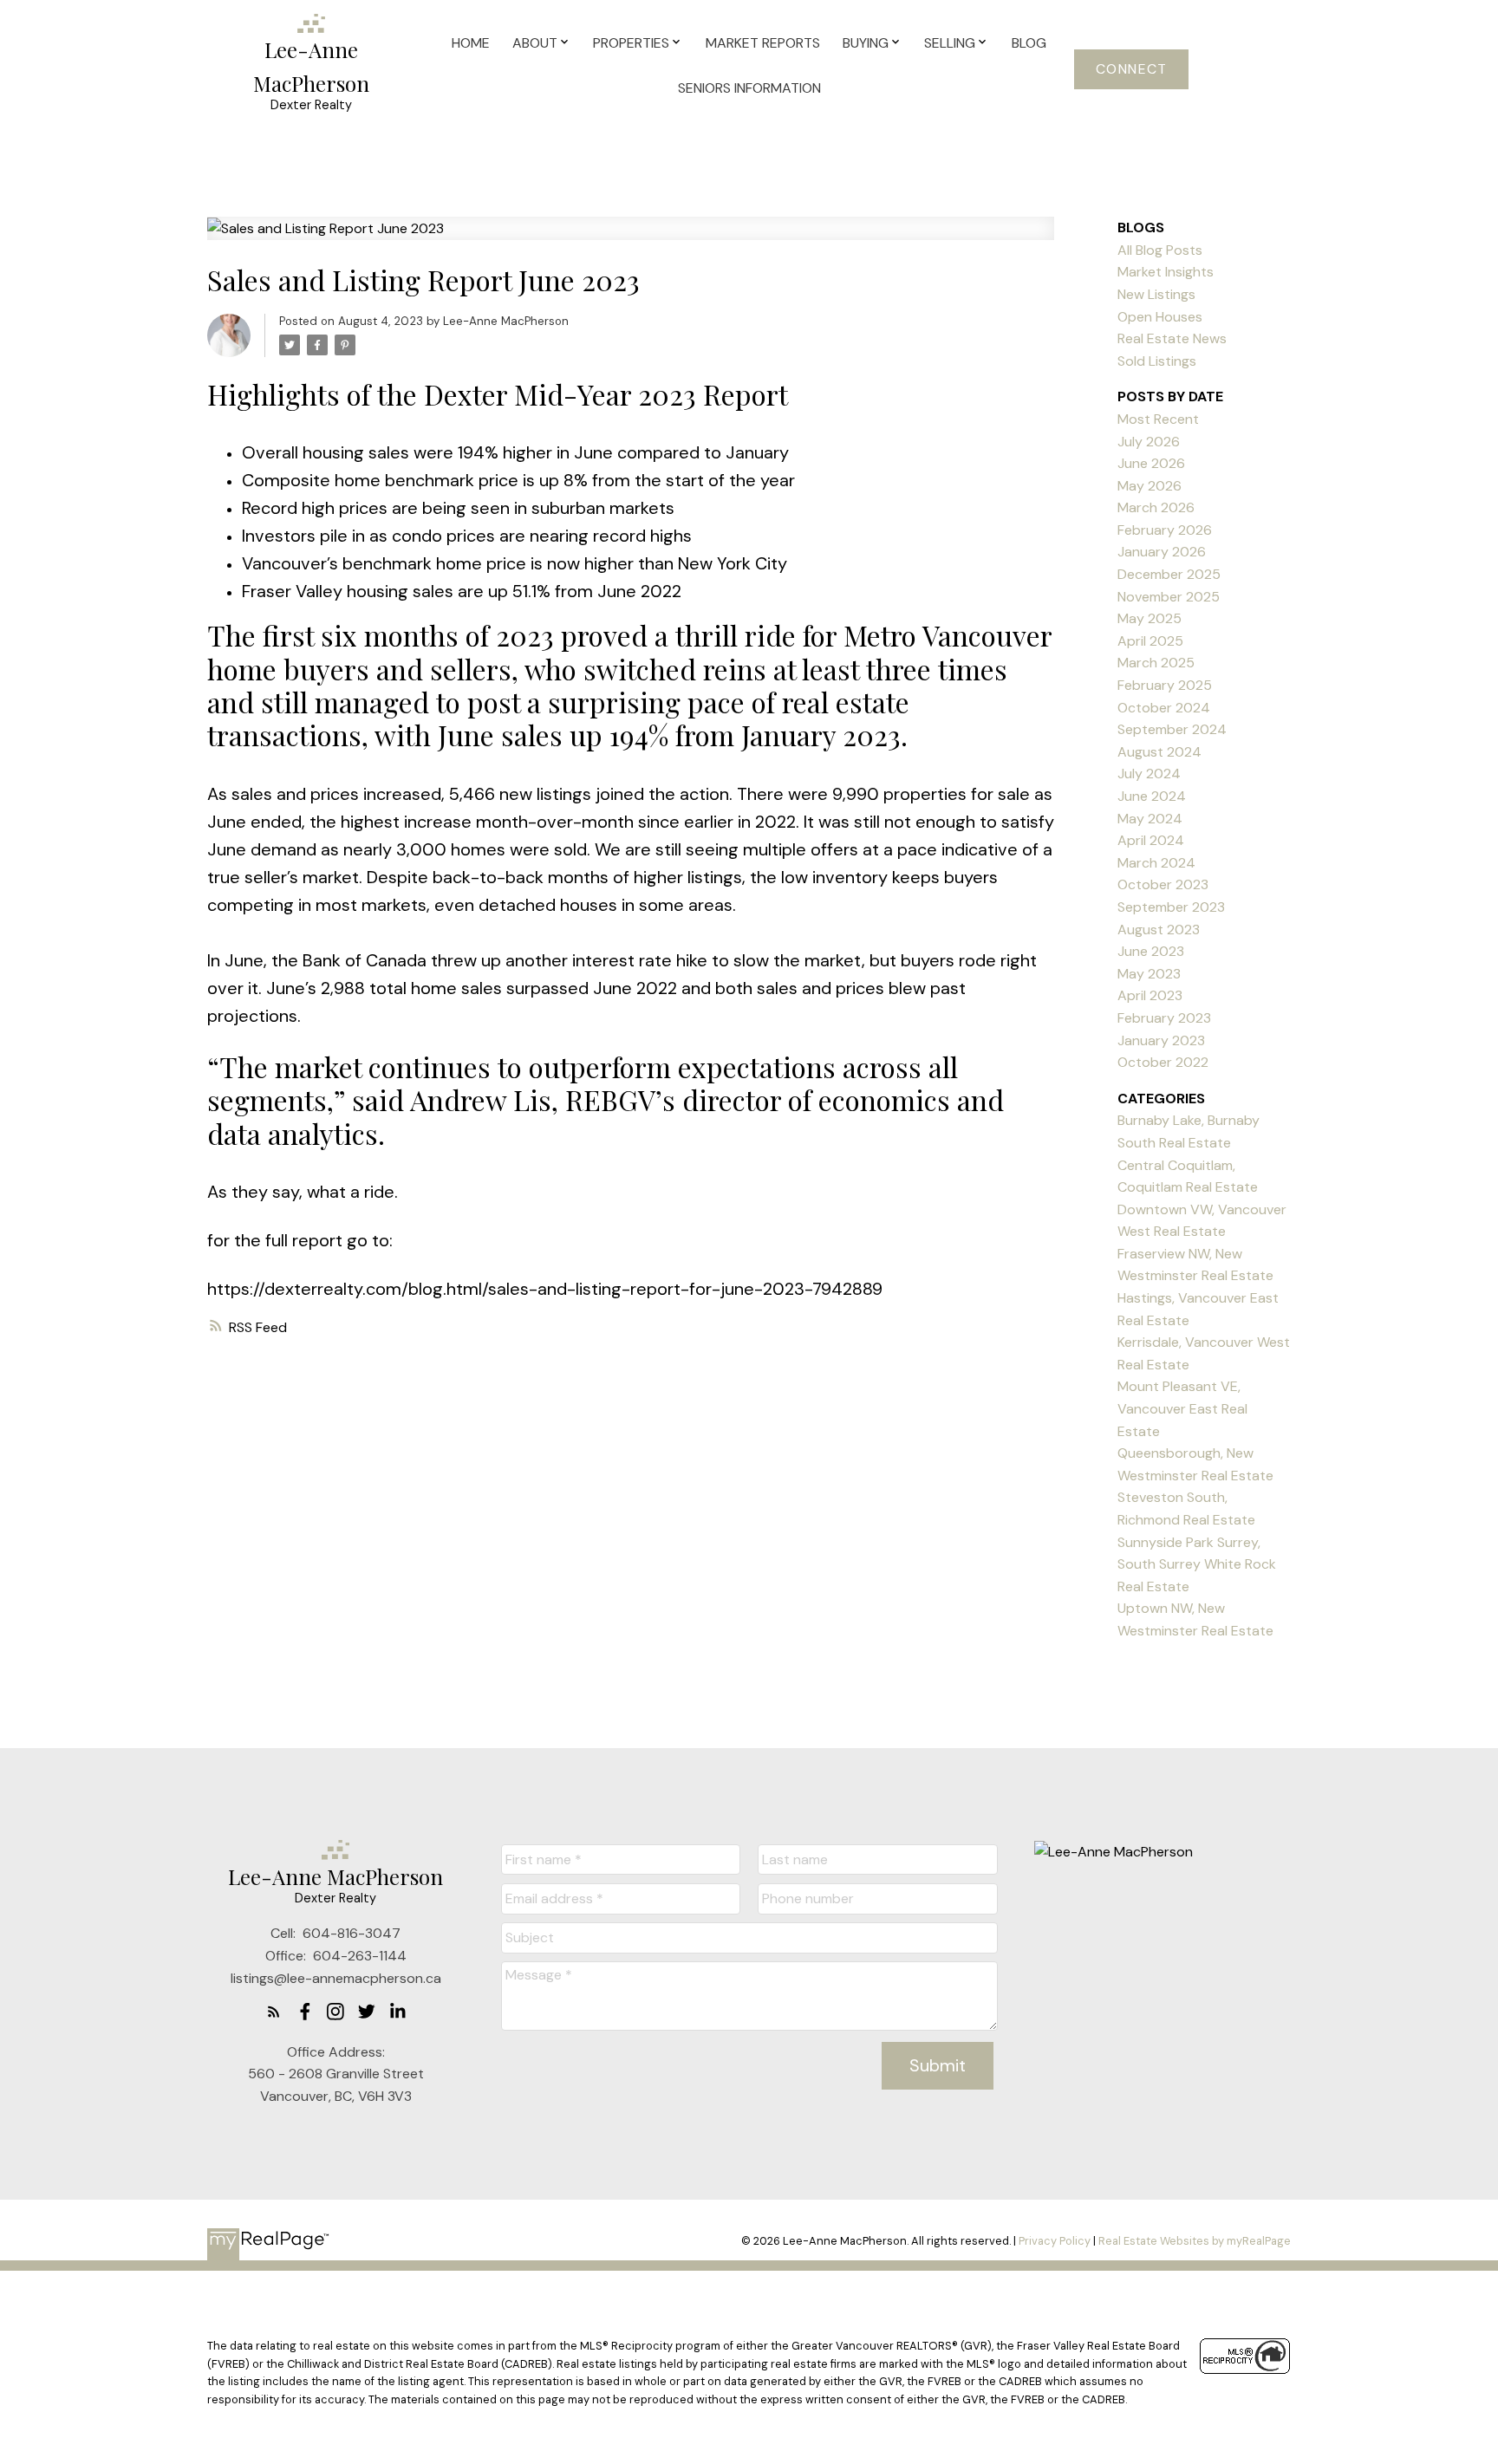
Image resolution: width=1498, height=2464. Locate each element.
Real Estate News (1172, 338)
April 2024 (1151, 840)
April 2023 (1150, 995)
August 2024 (1159, 752)
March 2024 (1156, 863)
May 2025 (1150, 618)
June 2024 (1152, 796)
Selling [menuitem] (950, 43)
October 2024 (1164, 708)
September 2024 (1172, 729)
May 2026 (1150, 486)
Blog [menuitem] (1029, 43)
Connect (1132, 69)
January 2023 (1161, 1040)
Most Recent (1158, 419)
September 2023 (1171, 907)
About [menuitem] (535, 43)
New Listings (1156, 294)
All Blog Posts (1160, 250)
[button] (1131, 69)
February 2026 (1165, 530)
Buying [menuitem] (866, 43)
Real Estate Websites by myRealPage (1195, 2241)
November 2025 (1169, 597)
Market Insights (1166, 272)
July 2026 (1149, 442)
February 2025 (1165, 685)
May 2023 (1149, 974)
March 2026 (1156, 507)
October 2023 (1163, 884)
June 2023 (1151, 951)
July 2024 (1149, 774)
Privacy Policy (1055, 2241)
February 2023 (1164, 1018)
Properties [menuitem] (631, 43)
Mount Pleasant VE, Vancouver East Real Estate (1182, 1408)
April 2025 (1150, 641)
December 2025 (1169, 574)
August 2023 (1159, 930)
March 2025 (1156, 663)
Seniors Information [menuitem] (749, 88)
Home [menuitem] (471, 43)
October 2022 (1163, 1062)
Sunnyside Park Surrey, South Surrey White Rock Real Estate (1197, 1564)
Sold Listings (1157, 361)
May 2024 (1150, 819)
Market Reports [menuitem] (763, 43)
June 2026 (1151, 463)
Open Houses (1160, 317)
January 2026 (1162, 552)
